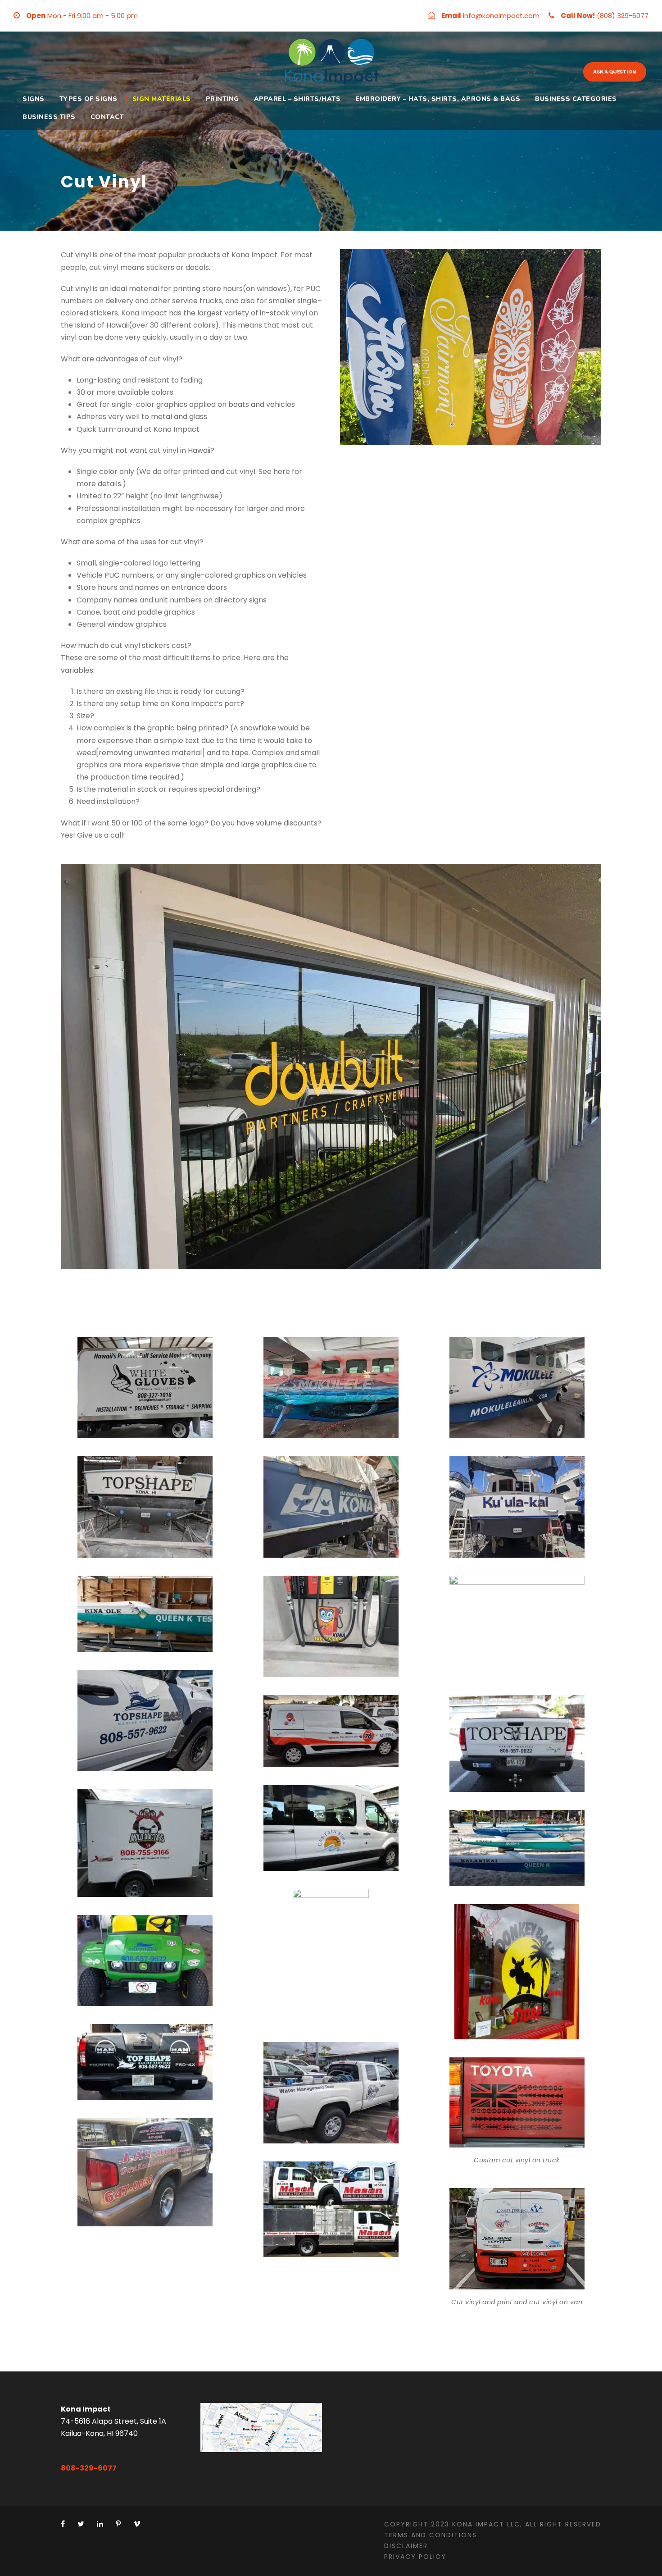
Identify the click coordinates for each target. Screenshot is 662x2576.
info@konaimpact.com (501, 16)
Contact (107, 117)
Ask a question (615, 72)
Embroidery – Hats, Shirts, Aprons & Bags (438, 99)
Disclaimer (406, 2546)
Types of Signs (88, 99)
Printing (222, 99)
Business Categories (576, 99)
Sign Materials (162, 99)
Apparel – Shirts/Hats (297, 99)
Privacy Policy (415, 2557)
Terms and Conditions (431, 2535)
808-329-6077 (89, 2468)
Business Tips (49, 117)
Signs (34, 99)
